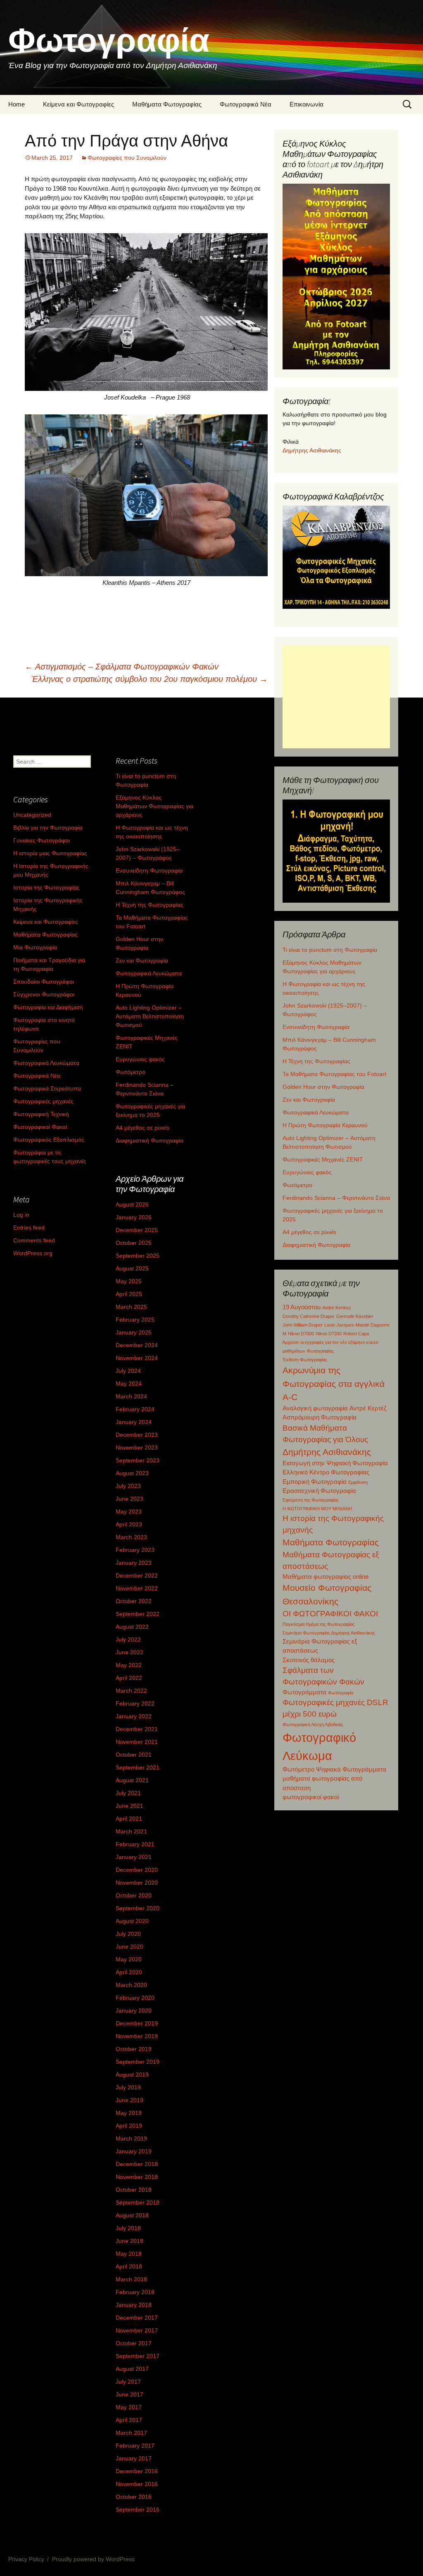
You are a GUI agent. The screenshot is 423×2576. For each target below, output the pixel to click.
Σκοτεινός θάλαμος (309, 1660)
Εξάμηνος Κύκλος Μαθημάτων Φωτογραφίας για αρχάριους (154, 806)
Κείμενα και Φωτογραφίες (78, 104)
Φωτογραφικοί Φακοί (40, 1127)
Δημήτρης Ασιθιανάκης (312, 450)
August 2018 (132, 2215)
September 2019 (138, 2062)
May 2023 (129, 1512)
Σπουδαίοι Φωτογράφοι (44, 982)
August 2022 (132, 1627)
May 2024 (129, 1384)
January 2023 (134, 1563)
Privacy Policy (26, 2559)
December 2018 (137, 2164)
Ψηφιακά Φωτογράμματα (351, 1769)
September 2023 (138, 1460)
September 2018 (138, 2202)
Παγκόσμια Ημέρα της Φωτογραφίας (318, 1624)
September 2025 (138, 1256)
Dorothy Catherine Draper (309, 1316)
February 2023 (135, 1550)
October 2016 (134, 2497)
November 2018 (137, 2177)
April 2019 (129, 2126)
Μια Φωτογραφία (35, 947)
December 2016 (137, 2471)
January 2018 (134, 2305)
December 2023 (137, 1435)
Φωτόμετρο (297, 1185)
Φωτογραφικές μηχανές (43, 1101)
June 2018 (130, 2241)
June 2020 (130, 1947)
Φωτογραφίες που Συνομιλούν (127, 158)
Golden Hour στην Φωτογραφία (323, 1087)
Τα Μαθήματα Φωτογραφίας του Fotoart (334, 1074)
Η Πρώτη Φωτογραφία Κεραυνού (325, 1125)
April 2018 (129, 2266)
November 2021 (137, 1742)
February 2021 (135, 1844)
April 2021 (129, 1819)
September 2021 (138, 1767)
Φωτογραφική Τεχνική (41, 1114)
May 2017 (129, 2407)
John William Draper (303, 1325)
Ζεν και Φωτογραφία (309, 1100)
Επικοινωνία (307, 104)
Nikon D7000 (301, 1334)
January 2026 (134, 1217)
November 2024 (137, 1358)
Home (17, 104)
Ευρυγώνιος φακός (307, 1172)
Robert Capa (356, 1334)
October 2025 (134, 1243)
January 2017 (134, 2458)
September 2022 (138, 1614)
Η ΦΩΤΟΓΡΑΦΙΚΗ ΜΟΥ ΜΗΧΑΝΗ (317, 1509)
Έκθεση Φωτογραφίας (305, 1360)
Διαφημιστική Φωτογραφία (316, 1245)
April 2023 (129, 1524)
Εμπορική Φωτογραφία (315, 1482)
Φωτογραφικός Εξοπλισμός (49, 1140)
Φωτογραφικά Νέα (246, 104)
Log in (21, 1215)
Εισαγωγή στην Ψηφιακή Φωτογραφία (335, 1463)
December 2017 (137, 2318)
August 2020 (132, 1921)
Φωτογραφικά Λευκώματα (316, 1112)
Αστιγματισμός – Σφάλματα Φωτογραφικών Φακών (122, 667)
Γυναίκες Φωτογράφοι (42, 840)
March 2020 (131, 1985)
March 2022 (131, 1691)
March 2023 (131, 1537)
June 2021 (130, 1806)
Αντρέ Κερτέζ (368, 1408)
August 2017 (132, 2369)
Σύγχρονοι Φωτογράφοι (44, 994)
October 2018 (134, 2190)
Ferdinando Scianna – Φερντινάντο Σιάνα (336, 1198)
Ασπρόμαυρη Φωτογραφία (320, 1417)
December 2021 (137, 1729)
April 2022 (129, 1678)
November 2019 (137, 2036)
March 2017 (131, 2433)
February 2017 (135, 2446)
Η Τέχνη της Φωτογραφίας (316, 1061)
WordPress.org (33, 1253)
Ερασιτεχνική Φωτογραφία (319, 1491)
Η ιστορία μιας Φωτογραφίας (50, 853)
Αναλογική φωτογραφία (315, 1408)
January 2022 (134, 1716)
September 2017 (138, 2356)
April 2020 (129, 1972)
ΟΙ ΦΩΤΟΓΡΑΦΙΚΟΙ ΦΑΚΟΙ (330, 1614)
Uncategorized (32, 815)
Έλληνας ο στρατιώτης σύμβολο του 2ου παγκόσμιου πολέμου (150, 679)
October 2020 (134, 1895)
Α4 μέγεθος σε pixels (309, 1232)
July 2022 (128, 1639)
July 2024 (128, 1371)
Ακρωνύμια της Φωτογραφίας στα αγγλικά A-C (334, 1384)
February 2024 (135, 1409)
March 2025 (131, 1307)
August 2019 (132, 2075)
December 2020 (137, 1870)
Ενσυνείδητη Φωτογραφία (316, 1027)
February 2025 (135, 1320)
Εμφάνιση (358, 1482)
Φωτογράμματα (304, 1692)
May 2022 (129, 1665)
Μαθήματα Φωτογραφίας (167, 104)
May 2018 (129, 2254)
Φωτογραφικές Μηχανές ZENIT (323, 1159)
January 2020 (134, 2011)
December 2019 (137, 2023)
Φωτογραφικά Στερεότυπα (47, 1088)
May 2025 (129, 1281)
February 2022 (135, 1703)
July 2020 (128, 1934)
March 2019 (131, 2138)
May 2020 (129, 1959)
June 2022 (130, 1652)
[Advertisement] (336, 697)
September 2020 (138, 1908)
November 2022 (137, 1588)
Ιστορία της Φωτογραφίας (46, 887)
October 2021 (134, 1755)
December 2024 (137, 1345)
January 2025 (134, 1332)
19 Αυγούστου (302, 1307)
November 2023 (137, 1448)
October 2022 (134, 1601)
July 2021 (128, 1793)
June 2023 (130, 1499)
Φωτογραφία (341, 1693)
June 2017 (130, 2394)
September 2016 (138, 2510)
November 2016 (137, 2484)
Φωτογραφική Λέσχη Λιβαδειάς (313, 1724)
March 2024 (131, 1396)
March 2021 (131, 1831)
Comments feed (34, 1240)
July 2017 (128, 2382)
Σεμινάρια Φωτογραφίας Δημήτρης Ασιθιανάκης (329, 1633)
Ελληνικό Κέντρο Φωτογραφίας (326, 1472)
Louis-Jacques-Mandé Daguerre (357, 1325)
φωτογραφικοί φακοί (311, 1797)
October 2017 (134, 2343)
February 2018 (135, 2292)
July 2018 (128, 2228)
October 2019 (134, 2049)
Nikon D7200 (329, 1334)
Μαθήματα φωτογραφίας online (326, 1577)
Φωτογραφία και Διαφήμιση (48, 1007)
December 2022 (137, 1575)
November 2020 (137, 1883)
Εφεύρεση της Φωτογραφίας (311, 1500)
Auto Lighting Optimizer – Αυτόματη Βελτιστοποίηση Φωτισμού (150, 1016)
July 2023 (128, 1486)
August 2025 (132, 1268)
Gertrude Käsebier (355, 1316)
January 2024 (134, 1422)
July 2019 (128, 2087)
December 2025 (137, 1230)
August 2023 (132, 1473)
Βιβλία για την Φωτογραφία (48, 828)
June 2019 (130, 2100)
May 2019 (129, 2113)
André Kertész (337, 1308)
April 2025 (129, 1294)
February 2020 (135, 1998)
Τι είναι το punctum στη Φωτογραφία (330, 950)
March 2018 (131, 2279)
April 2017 (129, 2420)
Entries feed (29, 1228)
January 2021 (134, 1857)
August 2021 (132, 1780)
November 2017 (137, 2330)
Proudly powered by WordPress (93, 2559)
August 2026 (132, 1204)
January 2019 (134, 2151)
